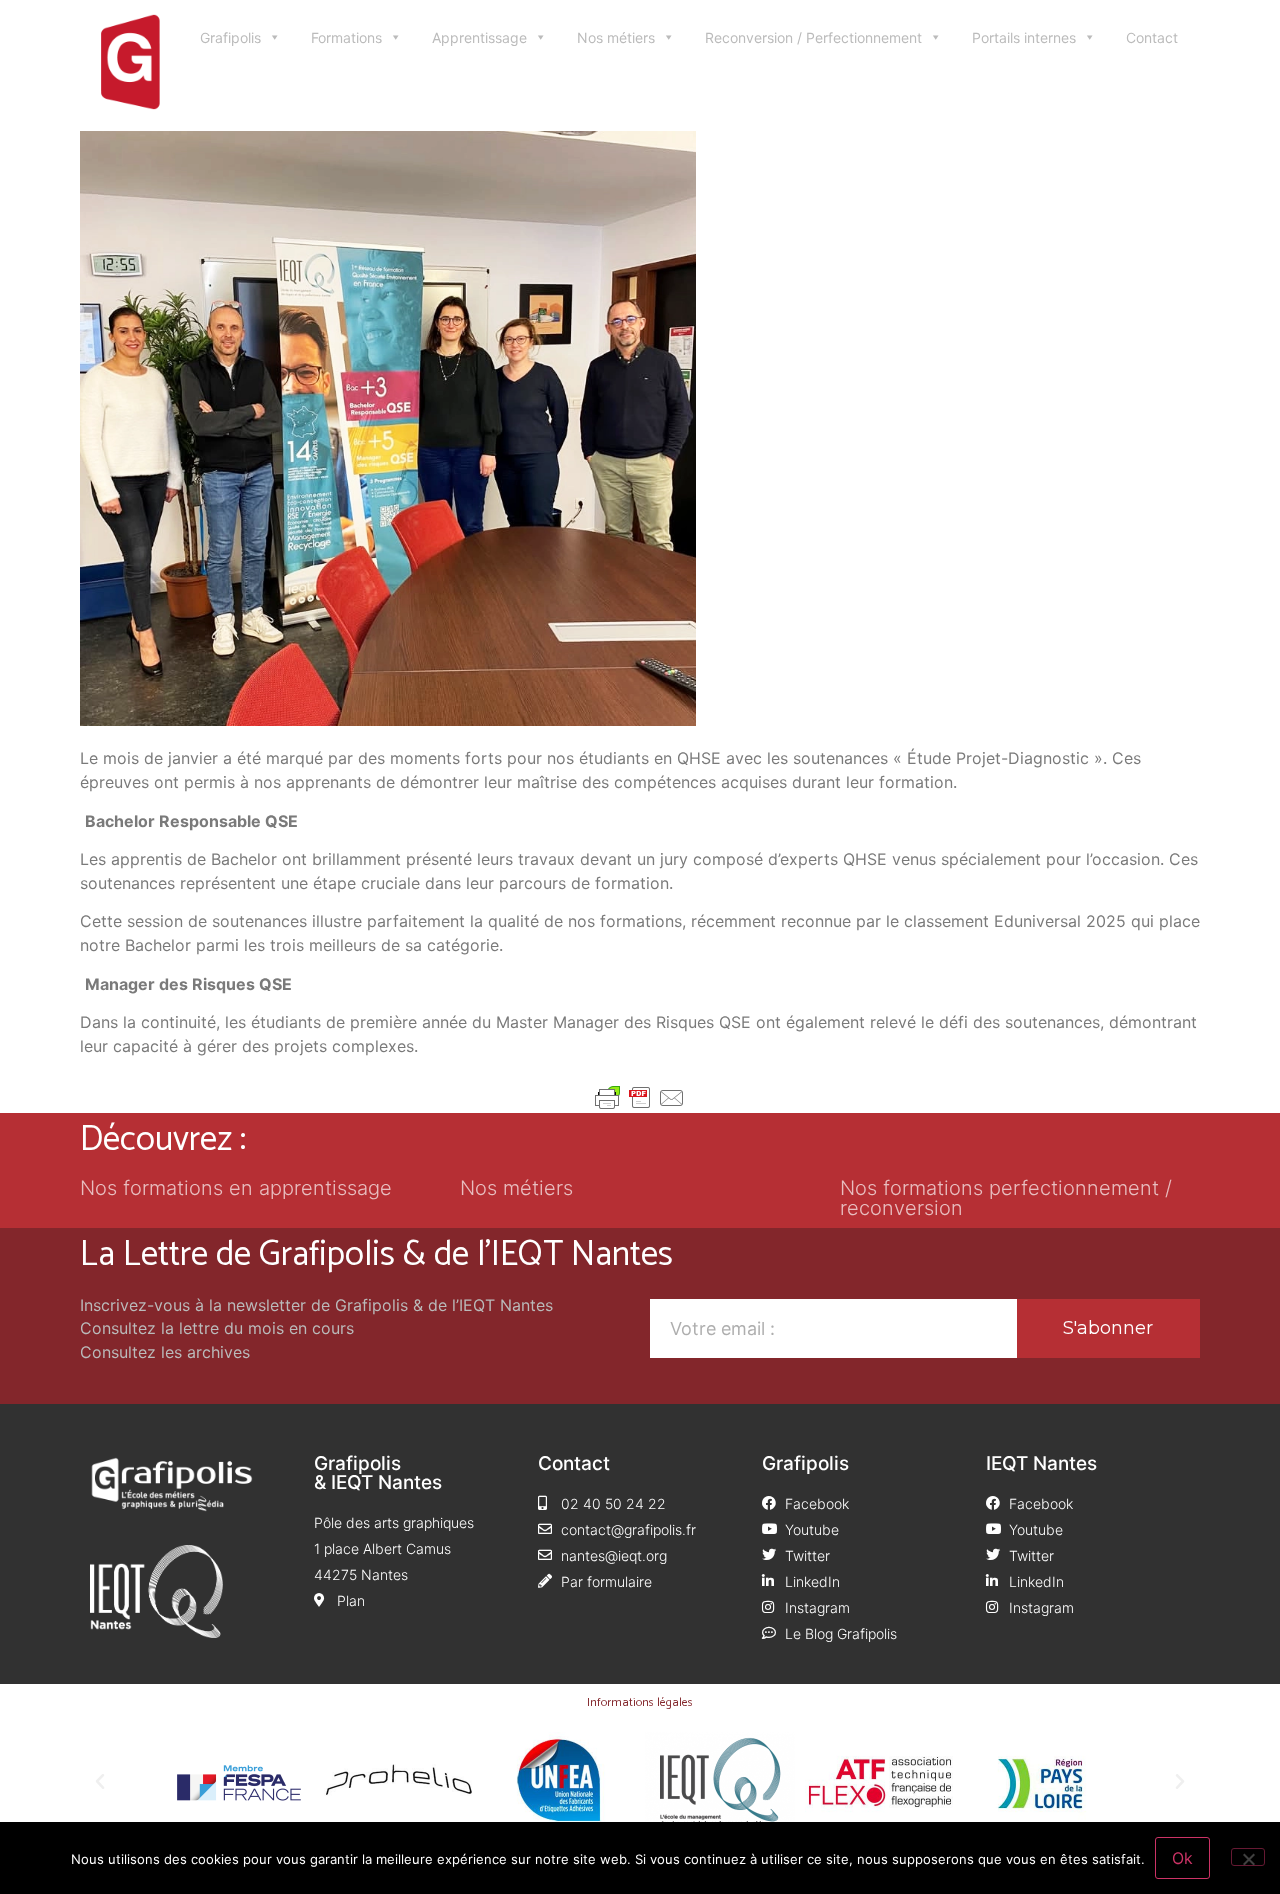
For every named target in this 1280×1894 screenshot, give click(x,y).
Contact (1152, 37)
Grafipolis (230, 37)
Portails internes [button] (1024, 37)
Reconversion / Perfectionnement (813, 37)
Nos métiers (616, 37)
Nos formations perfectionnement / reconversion (1006, 1198)
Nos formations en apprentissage (236, 1188)
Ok (1182, 1858)
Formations (346, 37)
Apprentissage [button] (479, 37)
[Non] (1248, 1857)
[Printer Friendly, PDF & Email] (640, 1098)
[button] (100, 1782)
